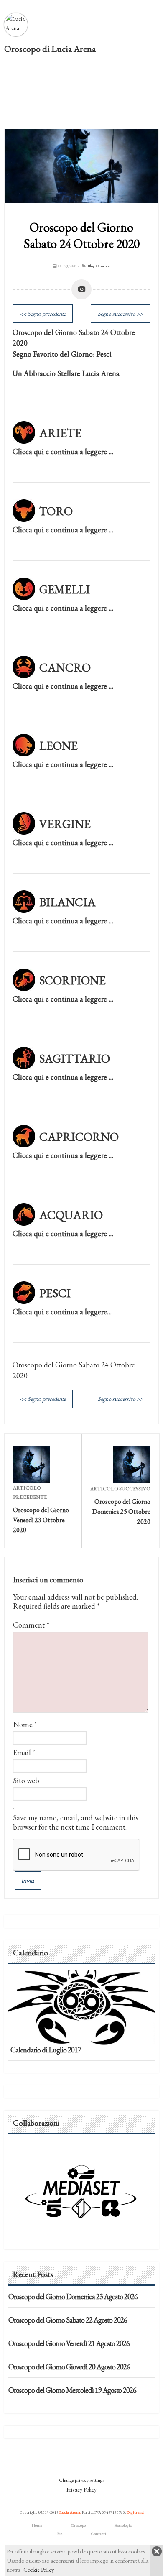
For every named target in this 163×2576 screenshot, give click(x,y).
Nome (23, 1724)
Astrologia (123, 2525)
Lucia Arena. (70, 2512)
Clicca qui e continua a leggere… (62, 1312)
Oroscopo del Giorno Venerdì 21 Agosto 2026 (69, 2343)
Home (37, 2525)
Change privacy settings (81, 2480)
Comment (31, 1625)
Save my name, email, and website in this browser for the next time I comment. (76, 1822)
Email (22, 1752)
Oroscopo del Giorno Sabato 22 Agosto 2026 (68, 2320)
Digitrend (135, 2512)
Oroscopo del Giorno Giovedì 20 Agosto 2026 (69, 2367)
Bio (60, 2534)
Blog (91, 266)
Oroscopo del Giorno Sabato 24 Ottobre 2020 (82, 235)
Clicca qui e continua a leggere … (63, 451)
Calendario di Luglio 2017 (46, 2050)
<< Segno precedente (43, 314)
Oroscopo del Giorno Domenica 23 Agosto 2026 (73, 2296)
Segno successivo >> (121, 314)
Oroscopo (103, 266)
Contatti (99, 2534)
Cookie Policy (39, 2570)
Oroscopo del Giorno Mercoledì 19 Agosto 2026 (72, 2390)
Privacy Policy (81, 2489)
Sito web (26, 1780)
